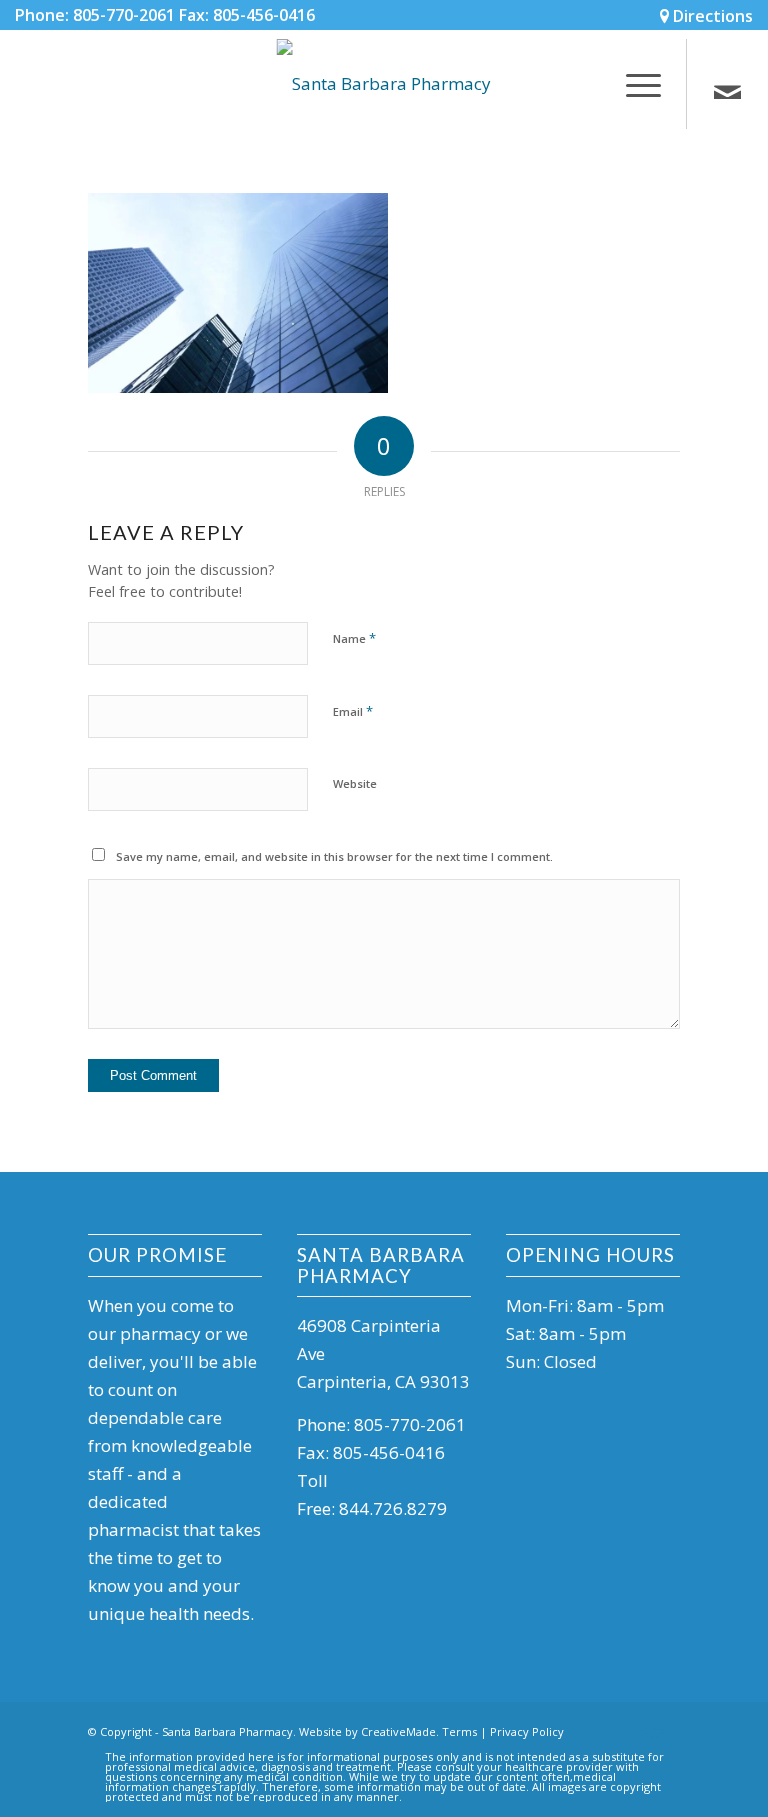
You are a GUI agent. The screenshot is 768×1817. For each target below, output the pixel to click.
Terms (459, 1731)
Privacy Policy (527, 1731)
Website (355, 783)
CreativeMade (398, 1731)
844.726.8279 (393, 1508)
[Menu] (633, 84)
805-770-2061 (410, 1424)
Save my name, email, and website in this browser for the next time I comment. (334, 856)
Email (353, 711)
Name (354, 638)
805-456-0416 (389, 1452)
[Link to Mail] (728, 94)
